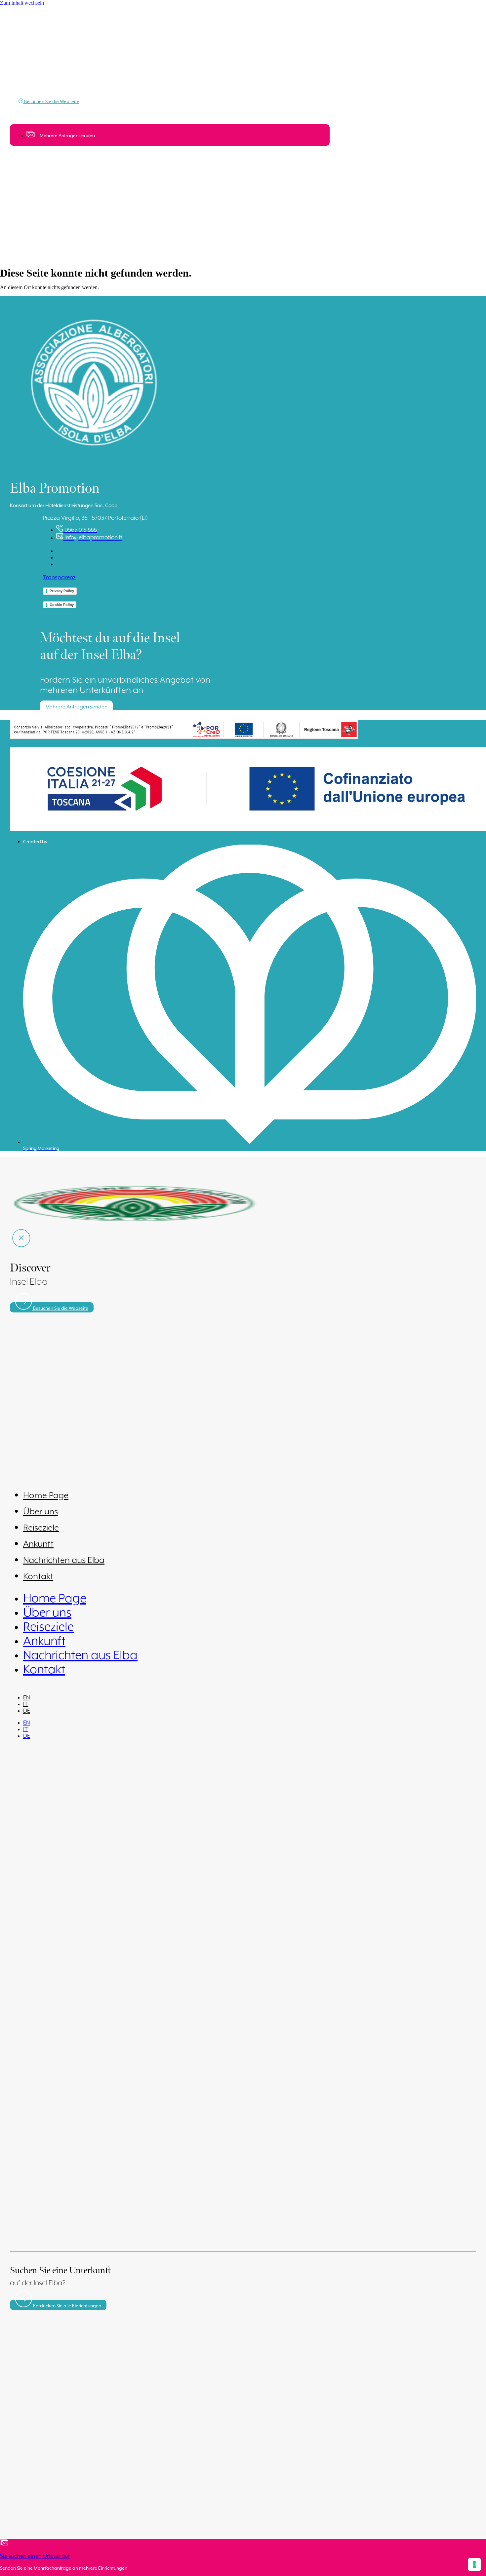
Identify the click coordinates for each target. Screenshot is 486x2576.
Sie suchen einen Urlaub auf (35, 2556)
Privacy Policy (62, 591)
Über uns (40, 1512)
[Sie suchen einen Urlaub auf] (4, 2544)
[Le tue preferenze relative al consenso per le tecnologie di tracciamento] (474, 2564)
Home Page (46, 1496)
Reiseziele (41, 1528)
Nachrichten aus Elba (64, 1560)
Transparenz (59, 578)
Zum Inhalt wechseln (22, 3)
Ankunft (38, 1544)
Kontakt (38, 1577)
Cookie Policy (62, 605)
